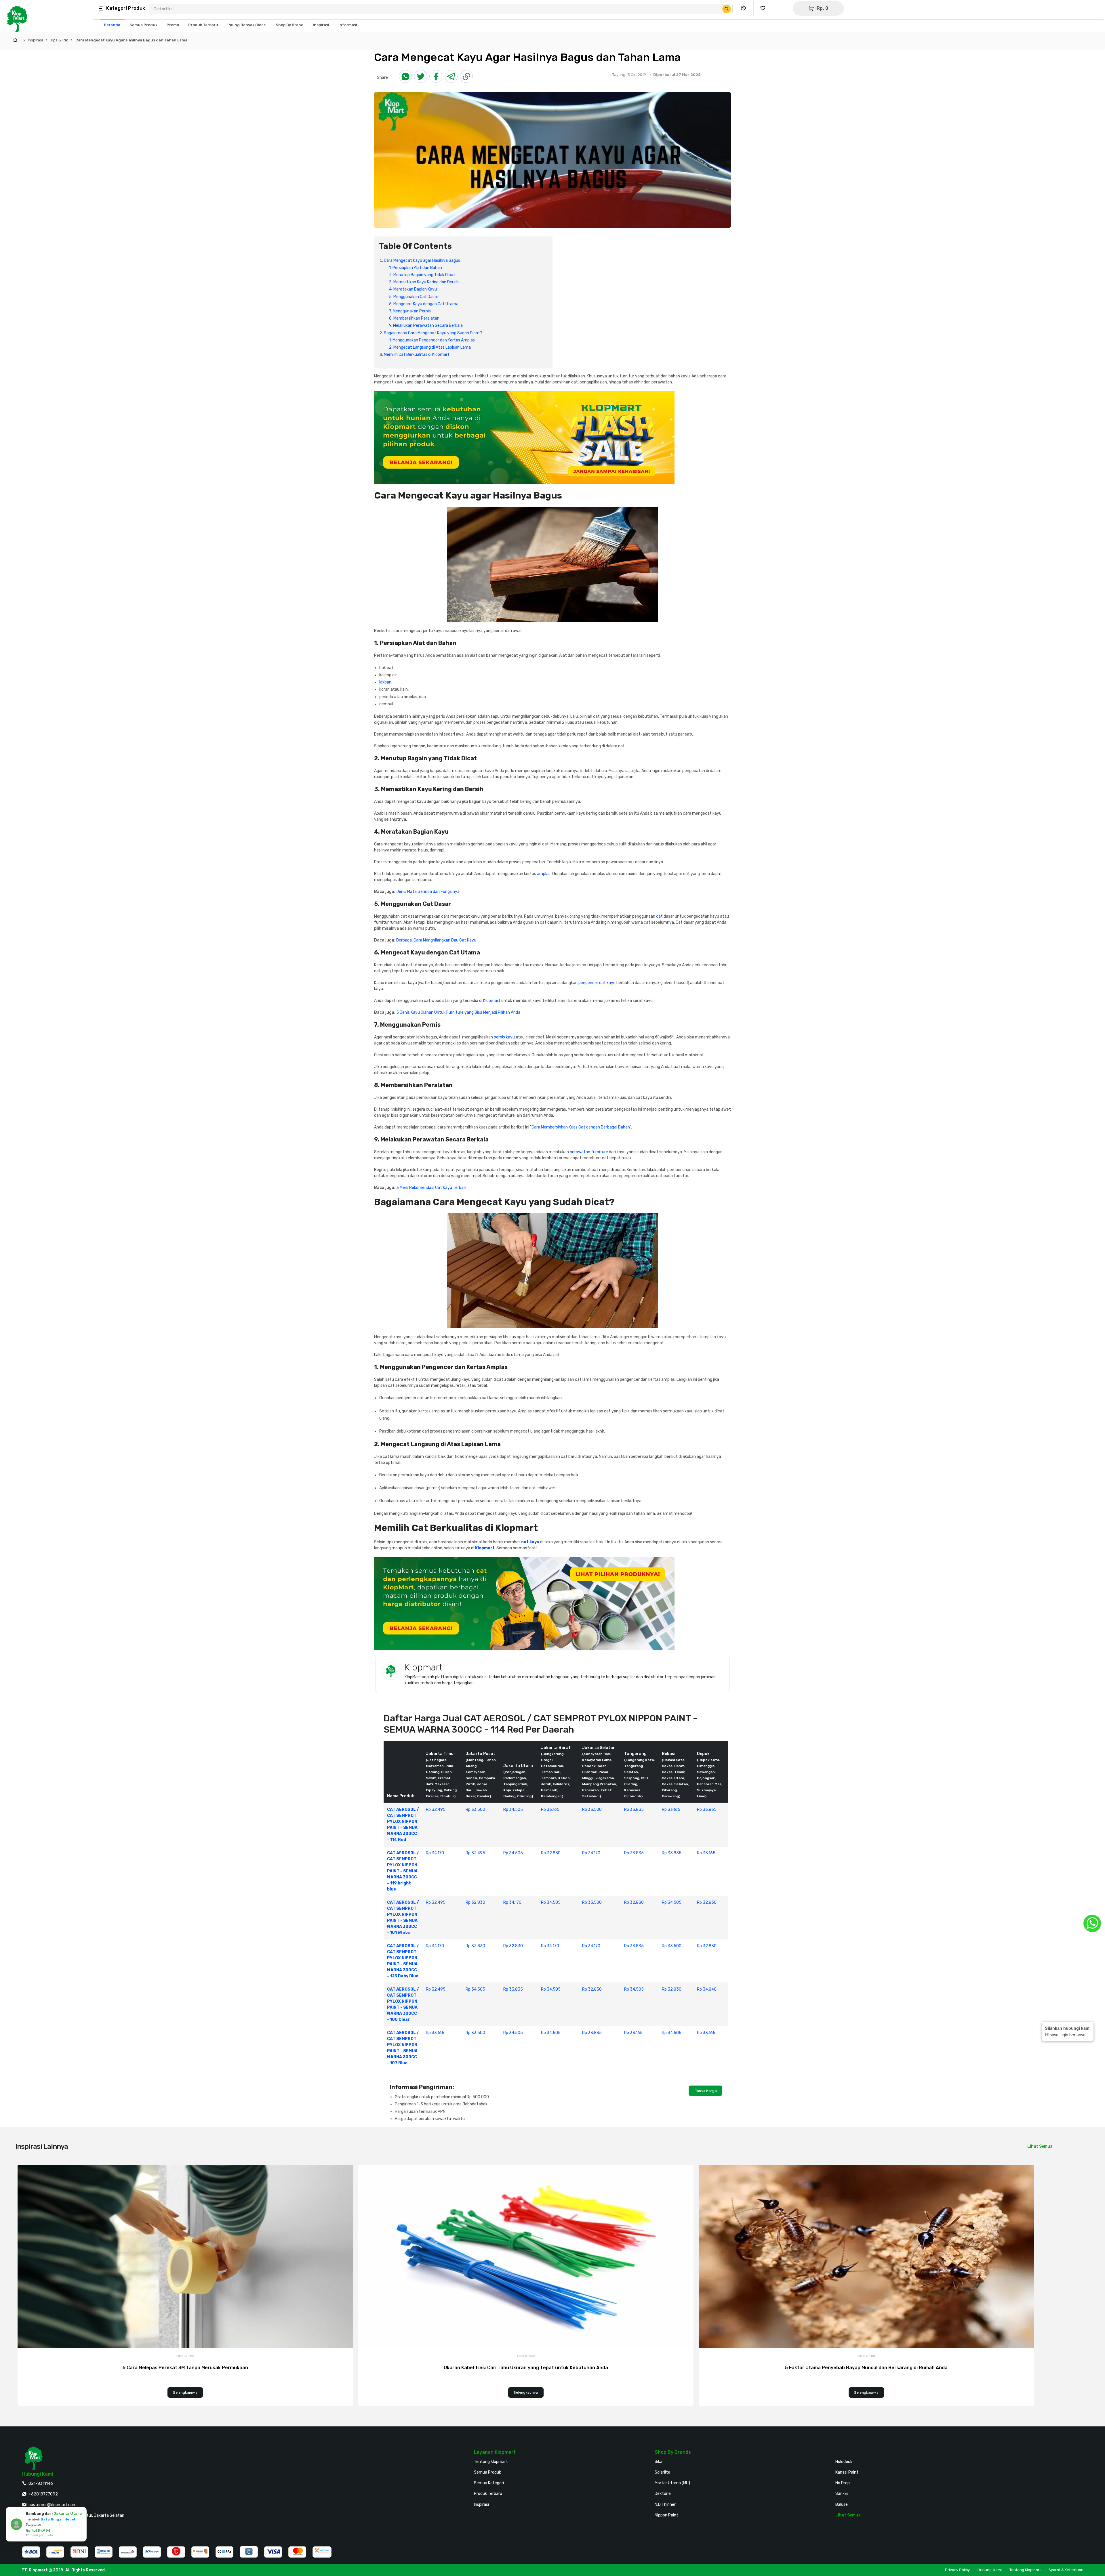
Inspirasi (35, 40)
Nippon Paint (666, 2515)
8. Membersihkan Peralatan (414, 318)
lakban (385, 682)
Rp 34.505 (513, 1810)
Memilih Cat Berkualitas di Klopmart (417, 355)
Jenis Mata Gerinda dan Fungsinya (428, 892)
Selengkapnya (185, 2392)
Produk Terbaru (488, 2494)
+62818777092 (43, 2494)
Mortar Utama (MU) (672, 2483)
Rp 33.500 (475, 1810)
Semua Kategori (489, 2483)
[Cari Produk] (727, 9)
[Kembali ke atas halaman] (1078, 2170)
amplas (544, 874)
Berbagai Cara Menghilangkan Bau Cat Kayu (436, 940)
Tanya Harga (705, 2091)
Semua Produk (487, 2472)
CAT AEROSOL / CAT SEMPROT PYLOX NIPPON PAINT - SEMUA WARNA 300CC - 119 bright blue (403, 1871)
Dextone (663, 2494)
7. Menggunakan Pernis (410, 311)
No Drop (843, 2483)
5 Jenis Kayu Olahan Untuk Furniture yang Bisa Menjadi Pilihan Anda (458, 1012)
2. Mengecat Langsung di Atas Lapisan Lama (430, 347)
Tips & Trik (59, 40)
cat (659, 916)
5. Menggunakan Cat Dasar (414, 297)
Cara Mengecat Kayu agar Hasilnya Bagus (422, 260)
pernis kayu (504, 1037)
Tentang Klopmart (491, 2462)
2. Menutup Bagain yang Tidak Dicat (422, 275)
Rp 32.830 (551, 1853)
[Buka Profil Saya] (745, 8)
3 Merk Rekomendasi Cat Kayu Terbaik (431, 1188)
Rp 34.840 (707, 1989)
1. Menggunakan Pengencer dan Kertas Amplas (432, 340)
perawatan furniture (589, 1152)
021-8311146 (41, 2484)
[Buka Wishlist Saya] (764, 8)
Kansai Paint (847, 2472)
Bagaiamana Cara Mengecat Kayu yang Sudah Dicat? (433, 333)
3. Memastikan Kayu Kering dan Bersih (424, 282)
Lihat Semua (1040, 2146)
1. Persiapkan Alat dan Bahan (416, 268)
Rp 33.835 (634, 1810)
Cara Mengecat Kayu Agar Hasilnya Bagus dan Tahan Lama (131, 40)
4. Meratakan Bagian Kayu (413, 289)
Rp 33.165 (550, 1810)
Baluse (842, 2505)
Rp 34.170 (435, 1853)
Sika (659, 2462)
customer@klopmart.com (53, 2505)
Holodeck (844, 2462)
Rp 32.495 (436, 1810)
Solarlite (662, 2472)
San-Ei (842, 2494)
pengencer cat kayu (597, 983)
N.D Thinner (665, 2505)
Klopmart (492, 1001)
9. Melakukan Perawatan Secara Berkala (426, 325)
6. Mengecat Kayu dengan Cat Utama (424, 304)
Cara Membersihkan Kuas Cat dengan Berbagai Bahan (581, 1127)
